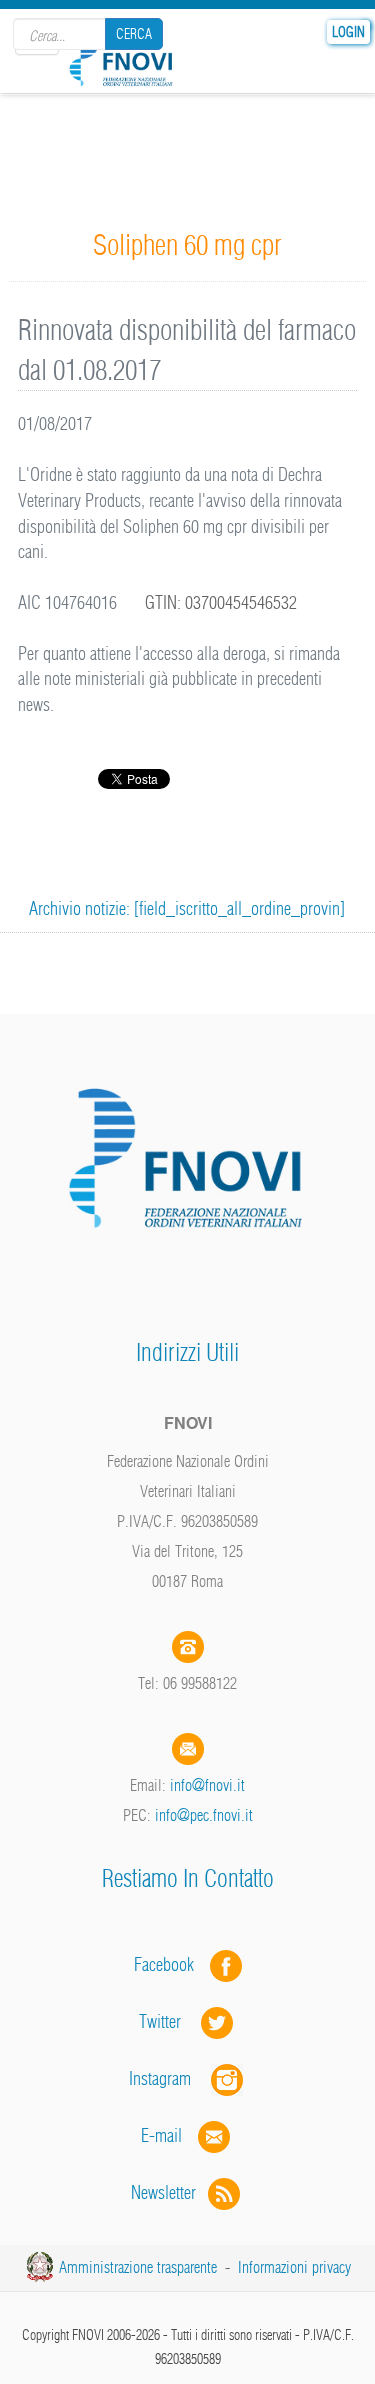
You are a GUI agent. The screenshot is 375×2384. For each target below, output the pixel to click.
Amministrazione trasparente (138, 2267)
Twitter (170, 2021)
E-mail (161, 2135)
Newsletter (169, 2192)
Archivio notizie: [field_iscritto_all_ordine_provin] (187, 908)
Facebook (170, 1964)
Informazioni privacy (294, 2267)
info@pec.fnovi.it (204, 1815)
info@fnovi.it (207, 1785)
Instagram (170, 2078)
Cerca (134, 34)
